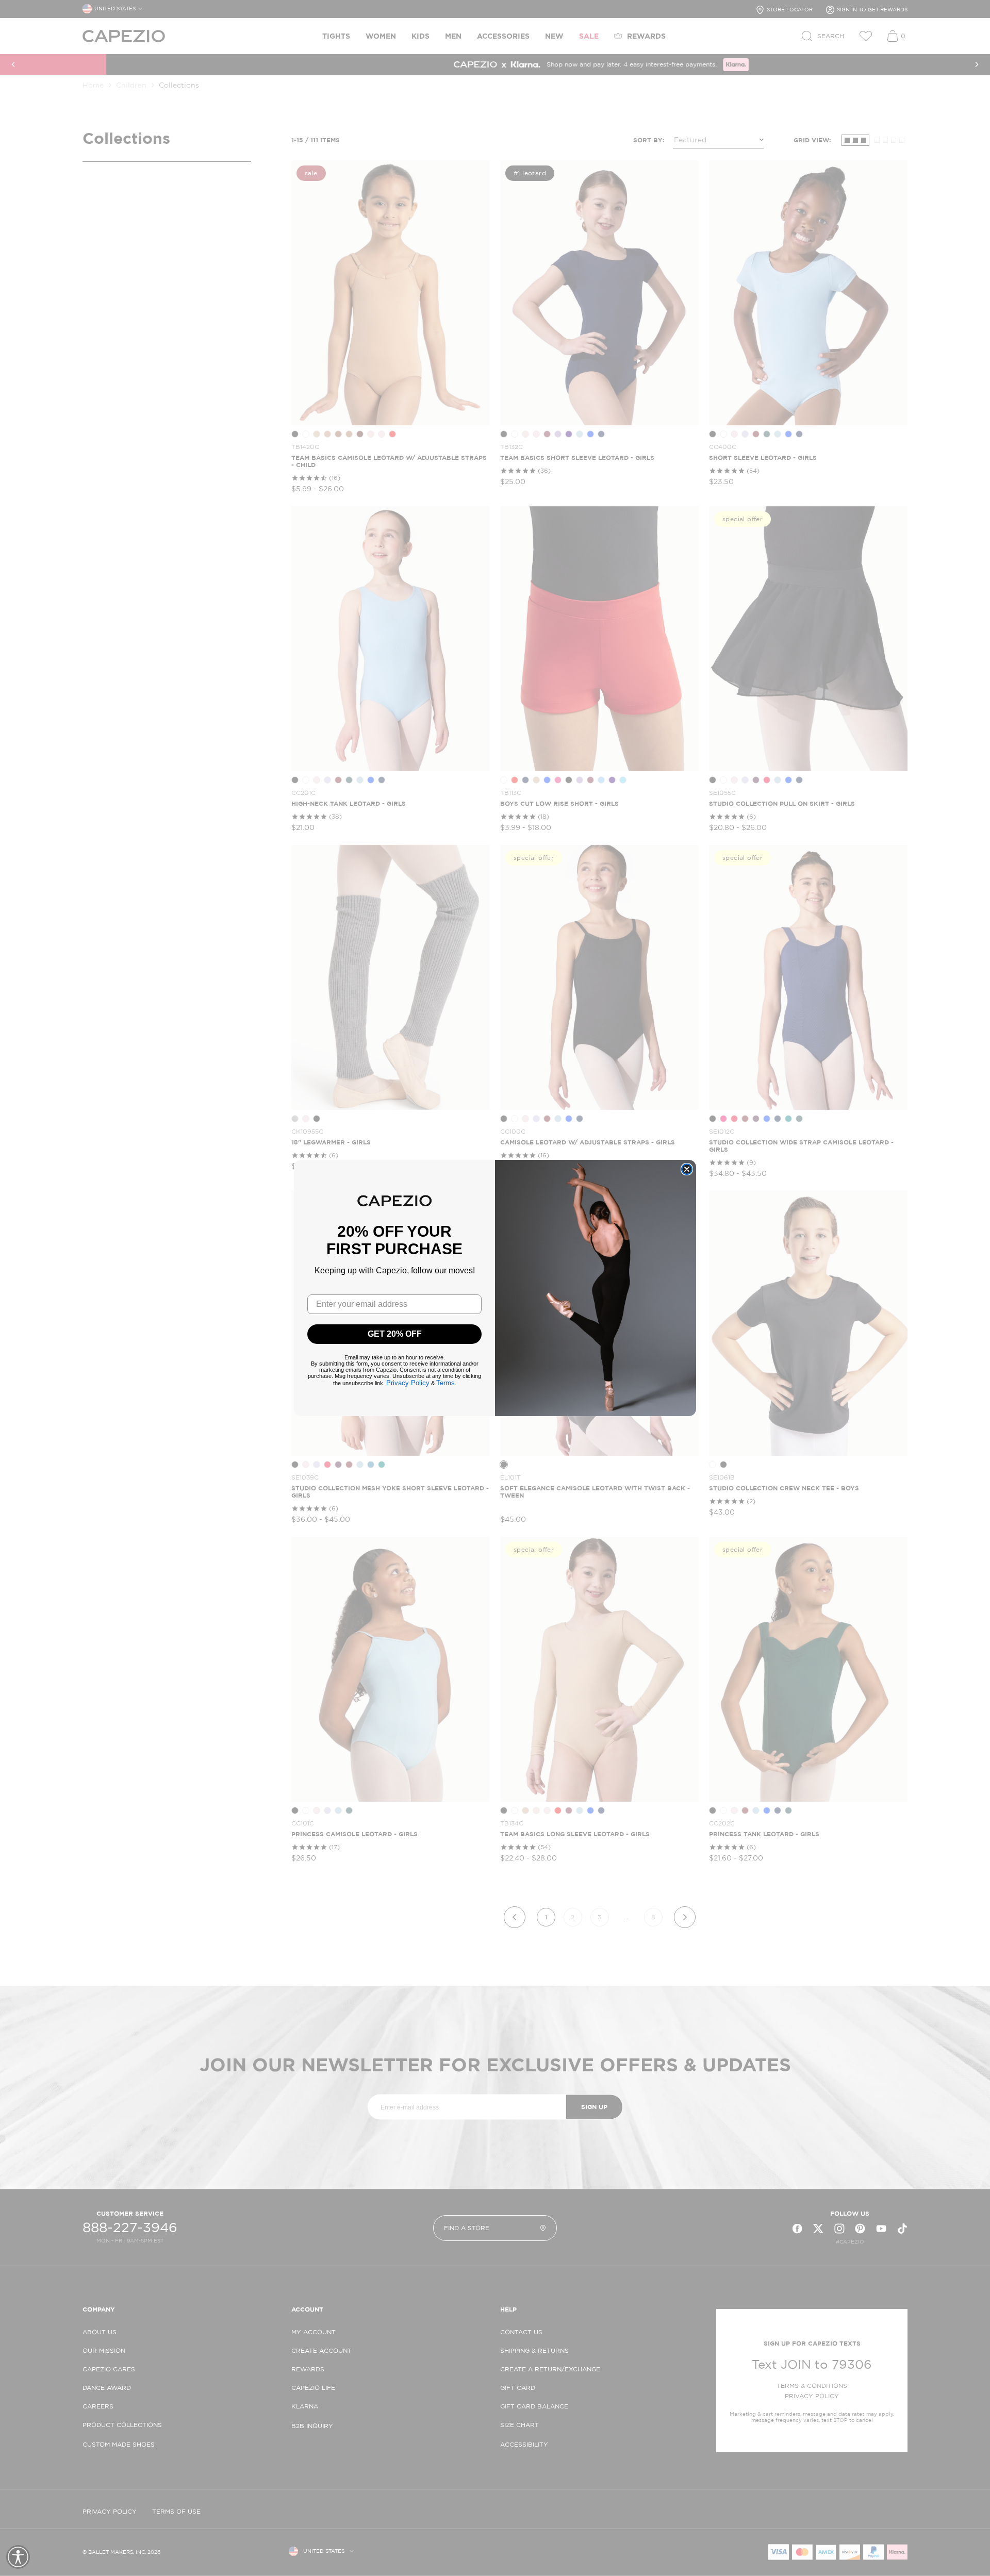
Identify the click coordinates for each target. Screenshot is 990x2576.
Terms (445, 1383)
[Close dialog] (687, 1169)
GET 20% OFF (395, 1334)
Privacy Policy (408, 1383)
